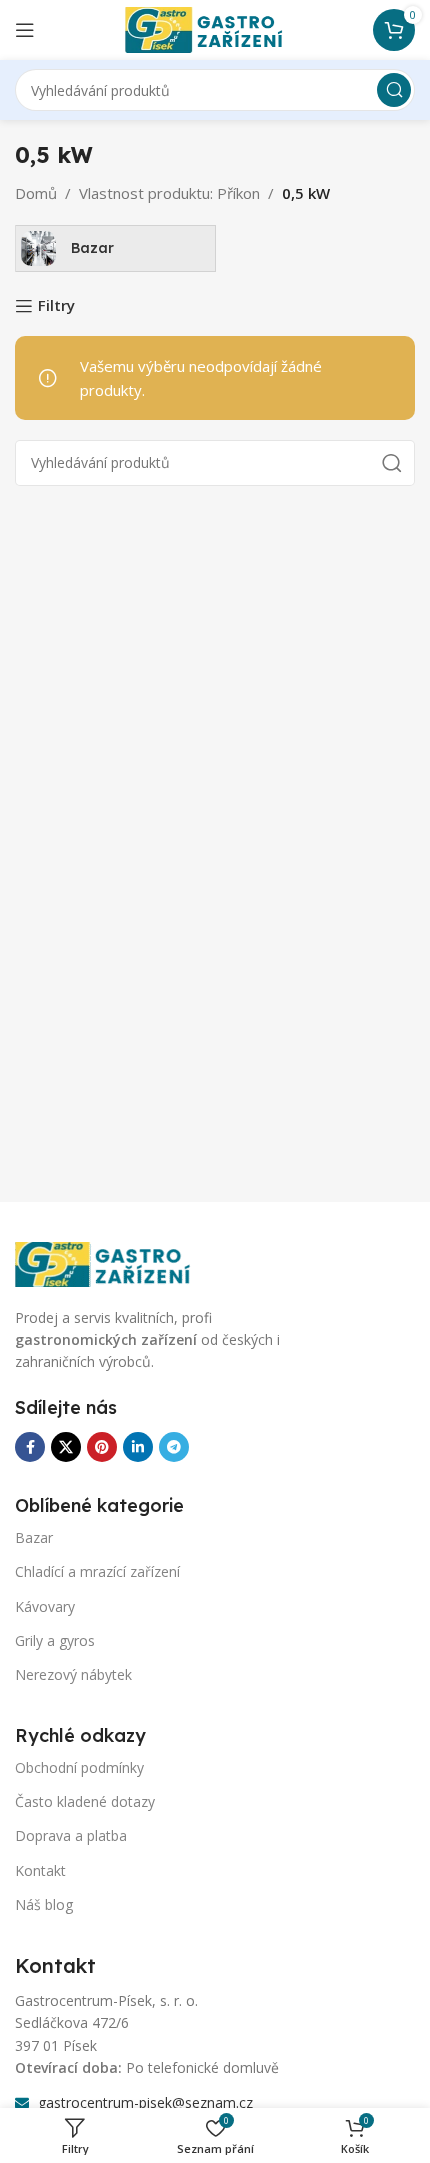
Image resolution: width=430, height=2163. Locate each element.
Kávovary (45, 1606)
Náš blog (44, 1904)
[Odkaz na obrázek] (115, 1262)
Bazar (34, 1537)
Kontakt (40, 1870)
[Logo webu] (215, 28)
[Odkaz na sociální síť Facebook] (30, 1447)
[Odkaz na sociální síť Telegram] (174, 1447)
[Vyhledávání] (394, 90)
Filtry (56, 306)
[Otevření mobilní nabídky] (25, 30)
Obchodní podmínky (79, 1767)
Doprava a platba (71, 1835)
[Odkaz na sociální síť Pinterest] (102, 1447)
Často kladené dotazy (85, 1801)
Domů (36, 193)
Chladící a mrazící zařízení (97, 1571)
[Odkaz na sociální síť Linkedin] (138, 1447)
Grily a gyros (55, 1640)
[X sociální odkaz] (66, 1447)
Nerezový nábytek (73, 1674)
